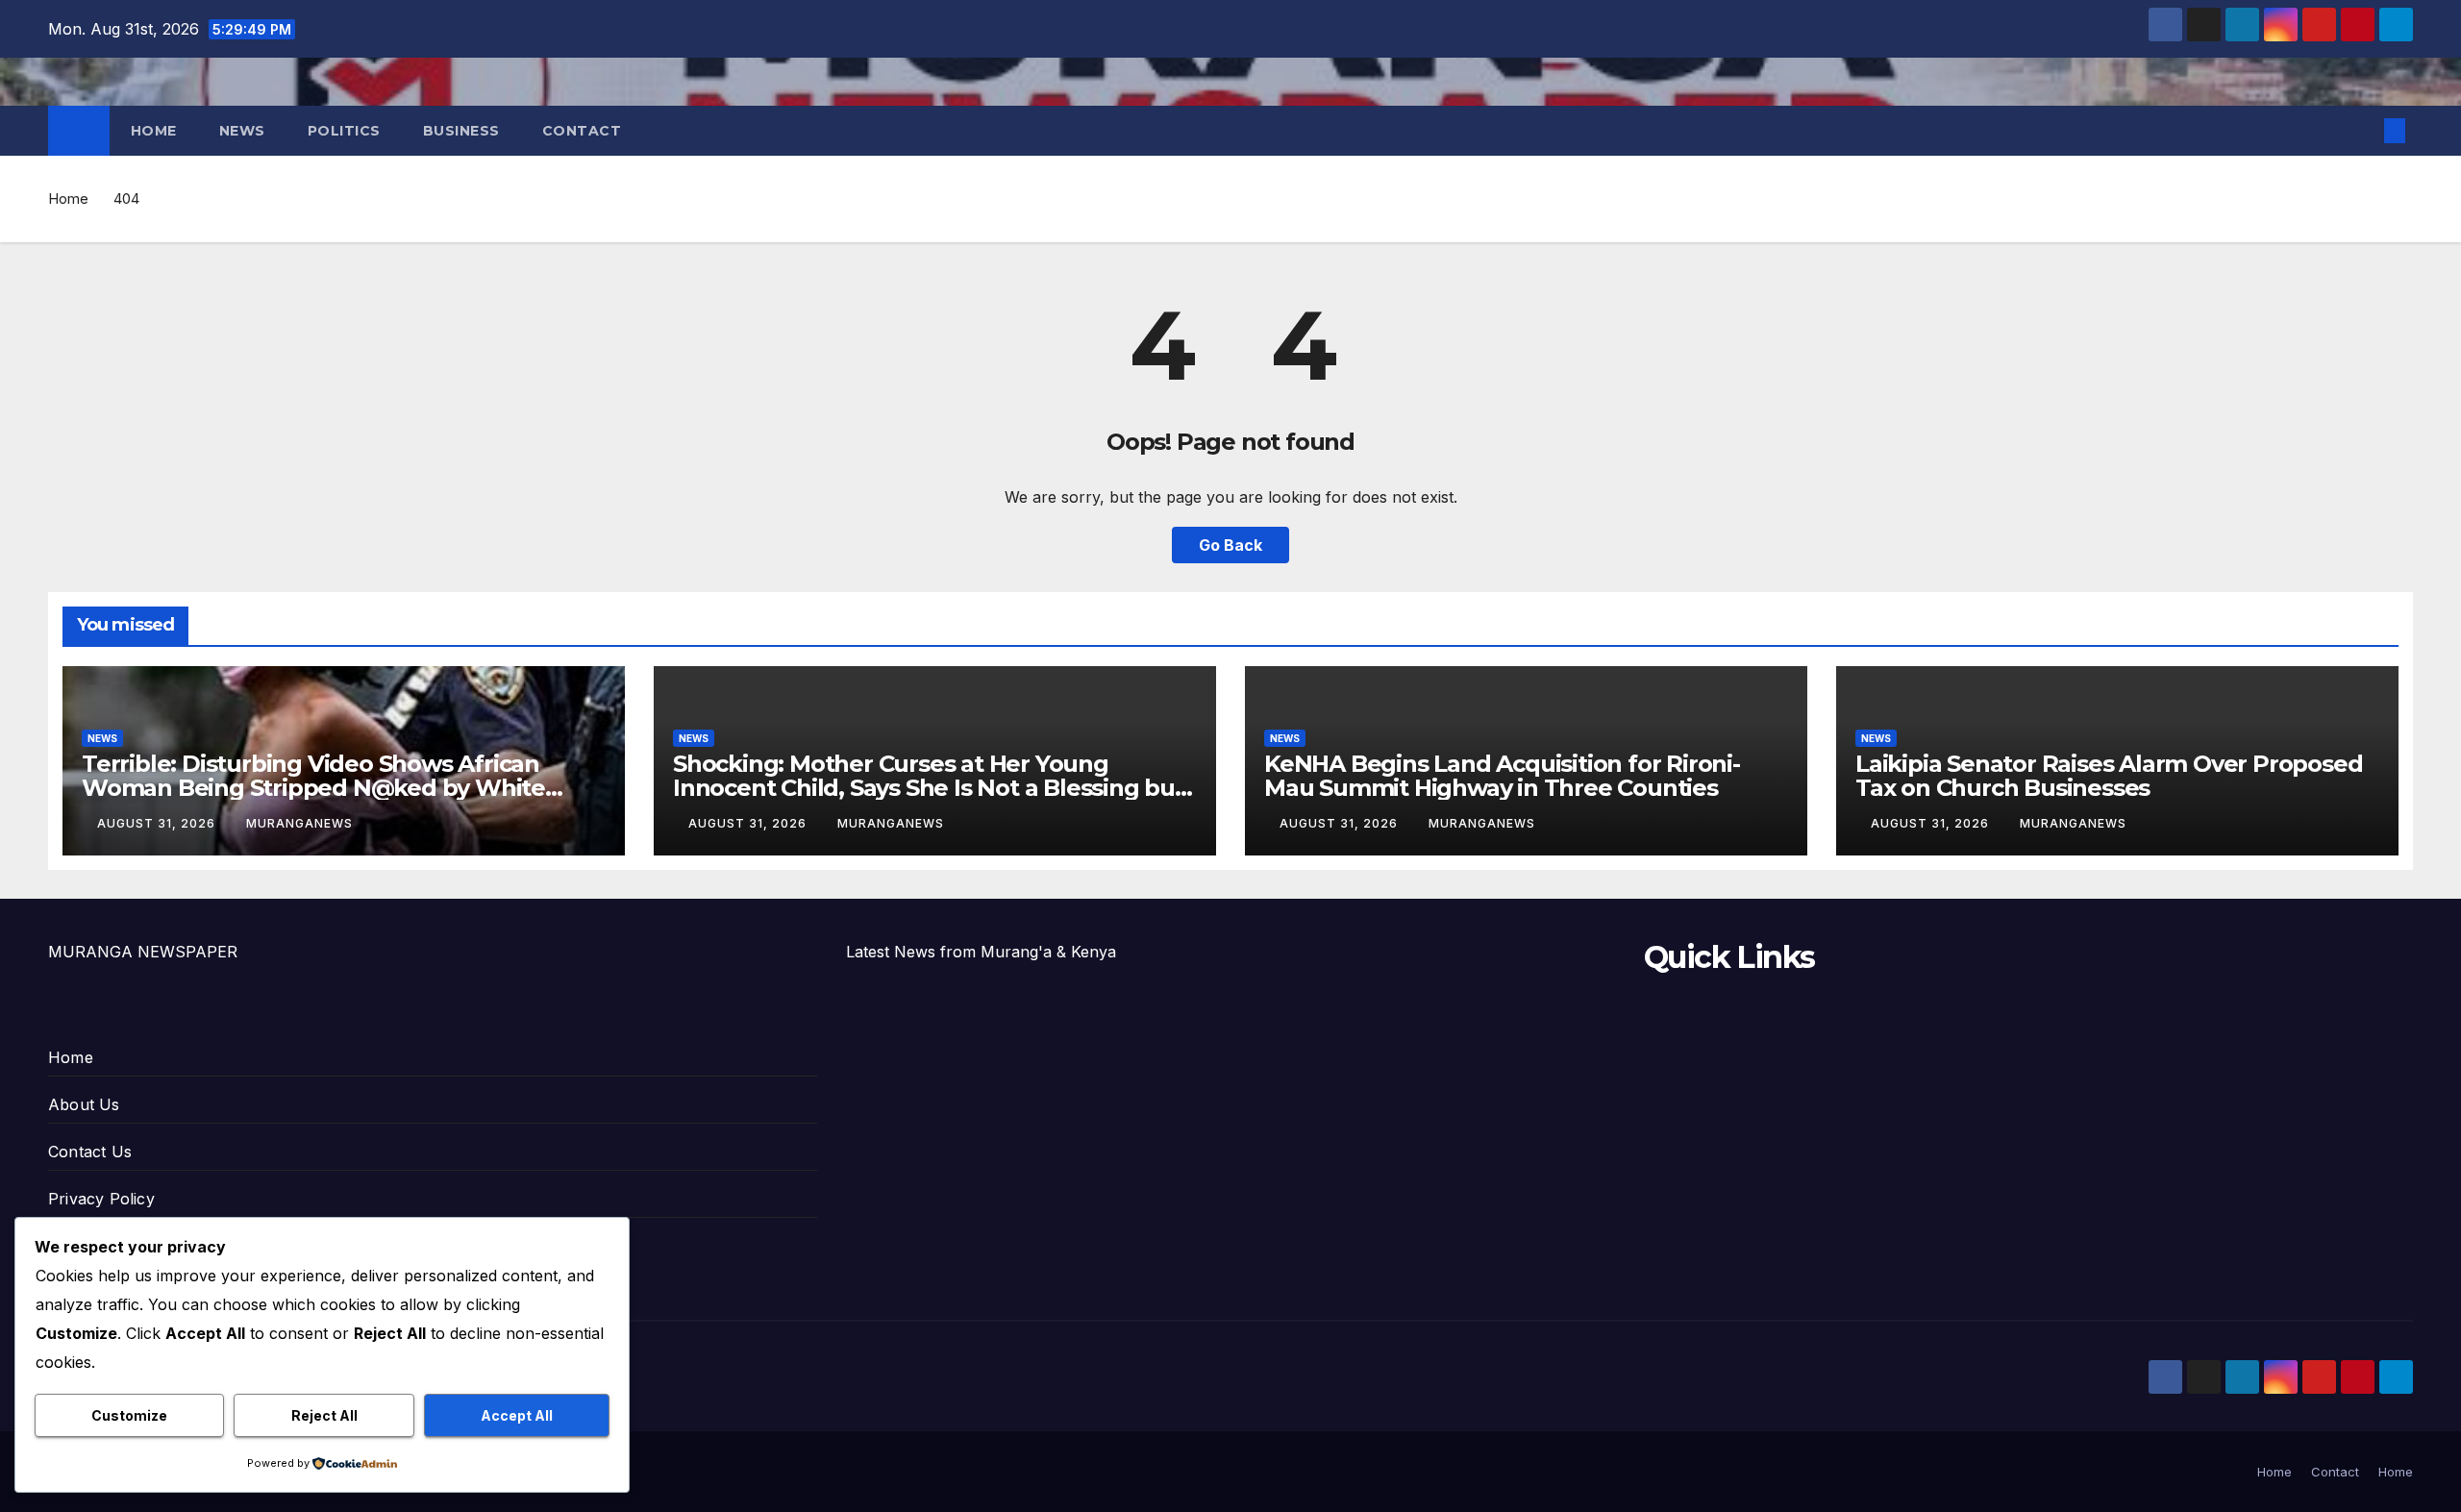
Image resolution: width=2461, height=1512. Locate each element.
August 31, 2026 (158, 823)
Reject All (324, 1415)
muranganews (299, 823)
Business (461, 131)
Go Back (1230, 545)
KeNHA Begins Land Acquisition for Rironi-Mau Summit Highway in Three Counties (1502, 776)
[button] (2363, 131)
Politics (344, 131)
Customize (129, 1415)
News (242, 131)
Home (154, 131)
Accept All (517, 1415)
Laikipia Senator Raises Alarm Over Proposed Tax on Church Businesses (2109, 776)
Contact (582, 131)
